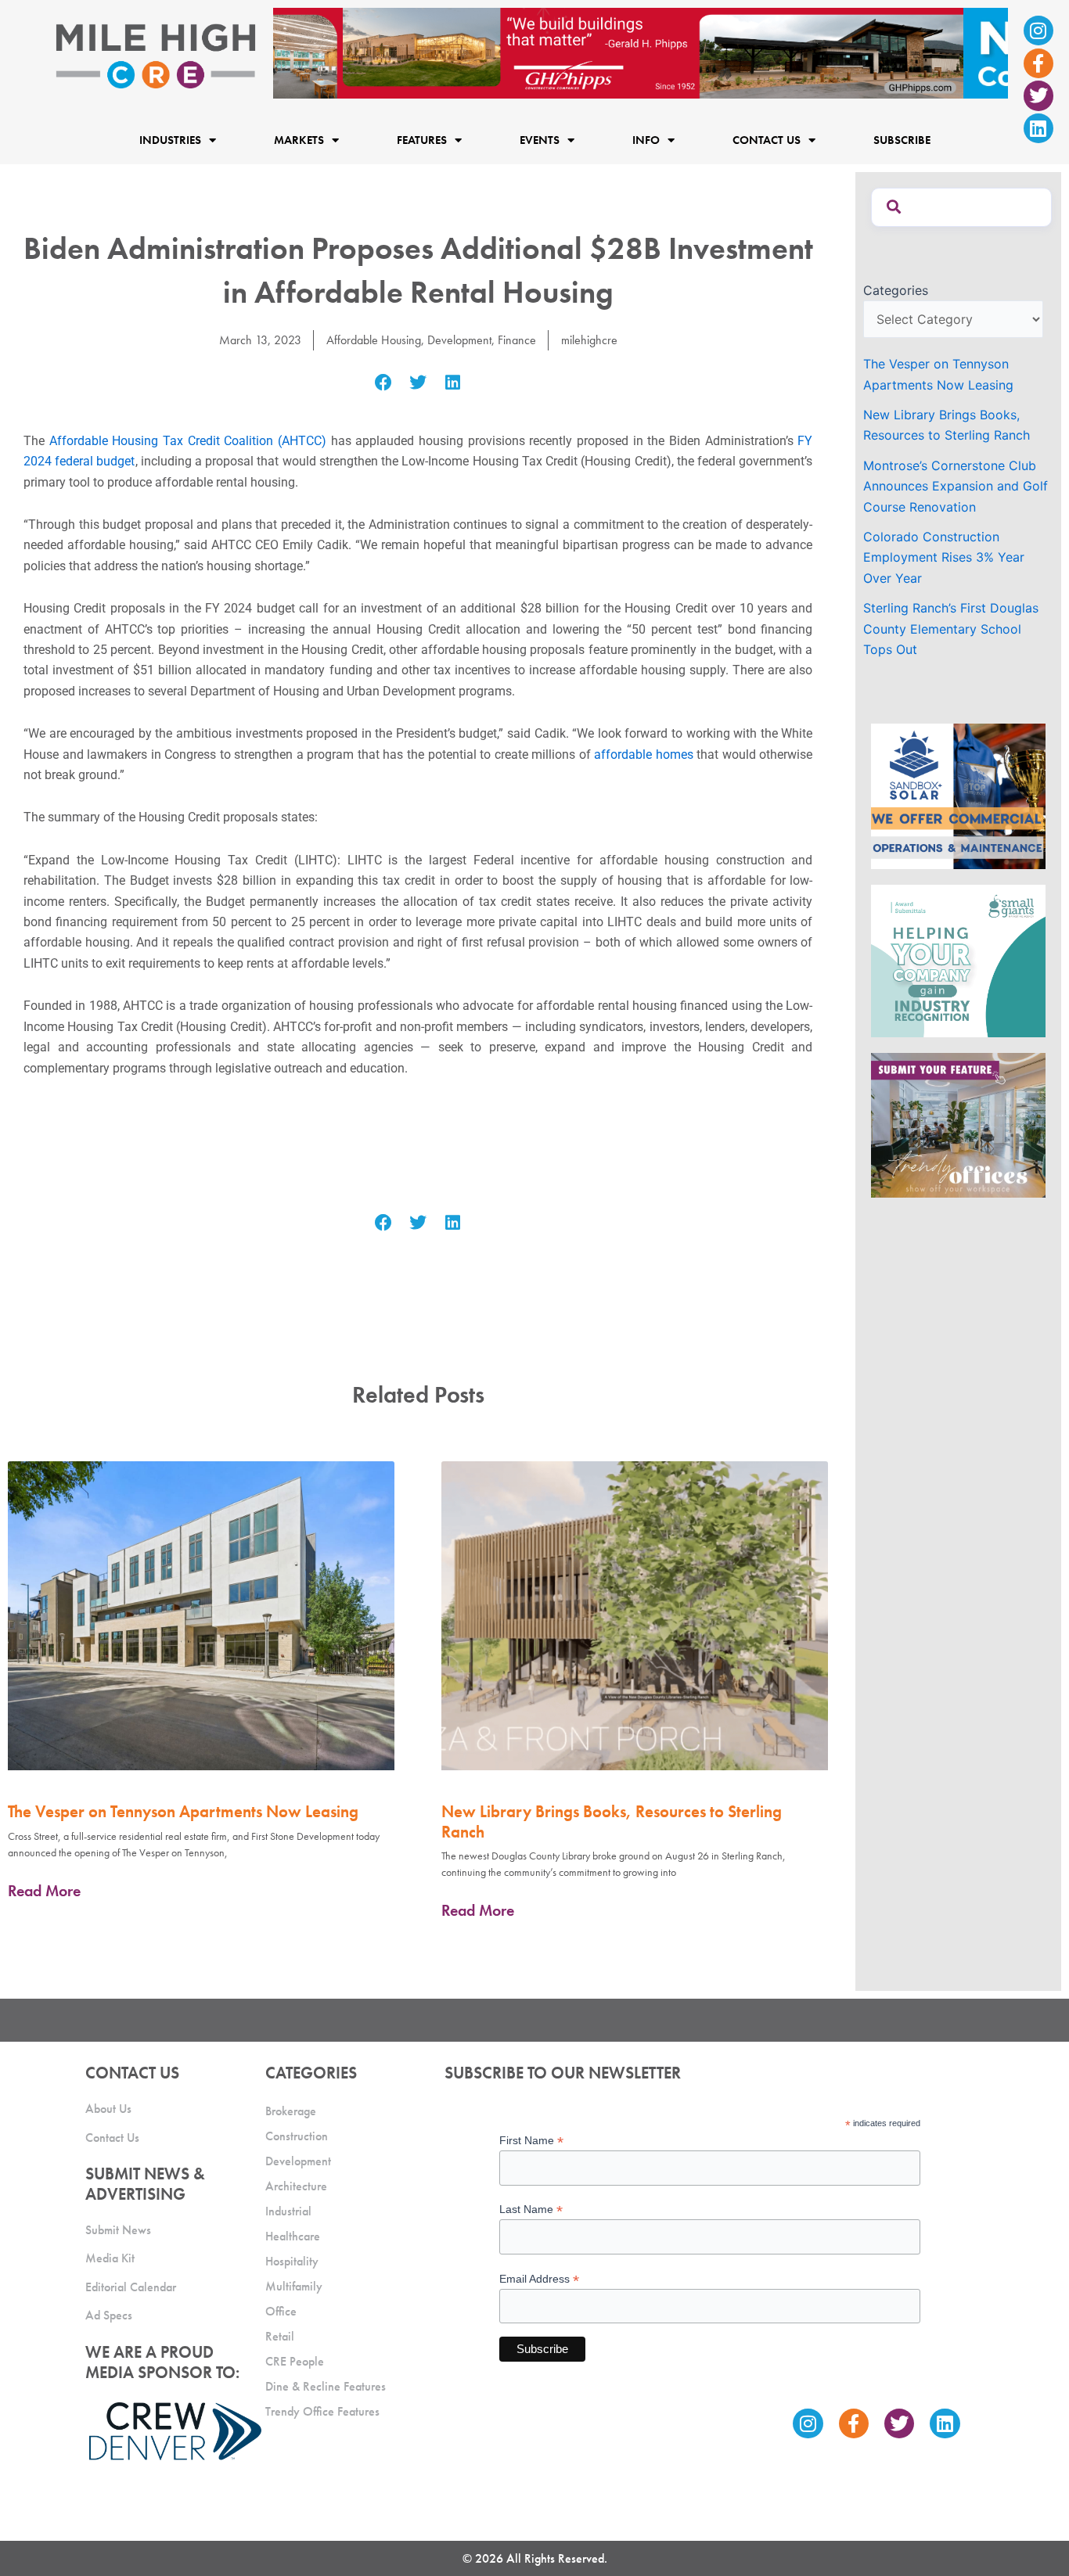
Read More (44, 1891)
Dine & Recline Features (326, 2386)
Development (459, 340)
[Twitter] (1038, 95)
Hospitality (292, 2261)
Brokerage (291, 2111)
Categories (896, 290)
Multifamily (294, 2286)
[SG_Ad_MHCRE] (958, 960)
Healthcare (293, 2236)
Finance (517, 340)
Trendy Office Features (322, 2411)
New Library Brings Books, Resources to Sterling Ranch (612, 1821)
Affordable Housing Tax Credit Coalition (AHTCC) (188, 441)
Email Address (539, 2279)
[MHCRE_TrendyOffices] (958, 1124)
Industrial (288, 2211)
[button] (383, 383)
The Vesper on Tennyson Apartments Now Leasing (183, 1811)
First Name (531, 2141)
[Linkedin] (1038, 128)
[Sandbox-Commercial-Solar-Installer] (958, 796)
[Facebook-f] (1038, 63)
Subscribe (902, 141)
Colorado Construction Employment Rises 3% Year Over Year (944, 557)
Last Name (531, 2210)
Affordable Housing (374, 340)
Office (281, 2311)
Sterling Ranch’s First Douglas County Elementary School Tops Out (951, 629)
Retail (280, 2336)
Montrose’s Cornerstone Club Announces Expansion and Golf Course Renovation (956, 486)
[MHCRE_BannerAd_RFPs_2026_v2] (641, 52)
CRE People (295, 2361)
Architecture (296, 2186)
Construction (297, 2136)
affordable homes (644, 754)
